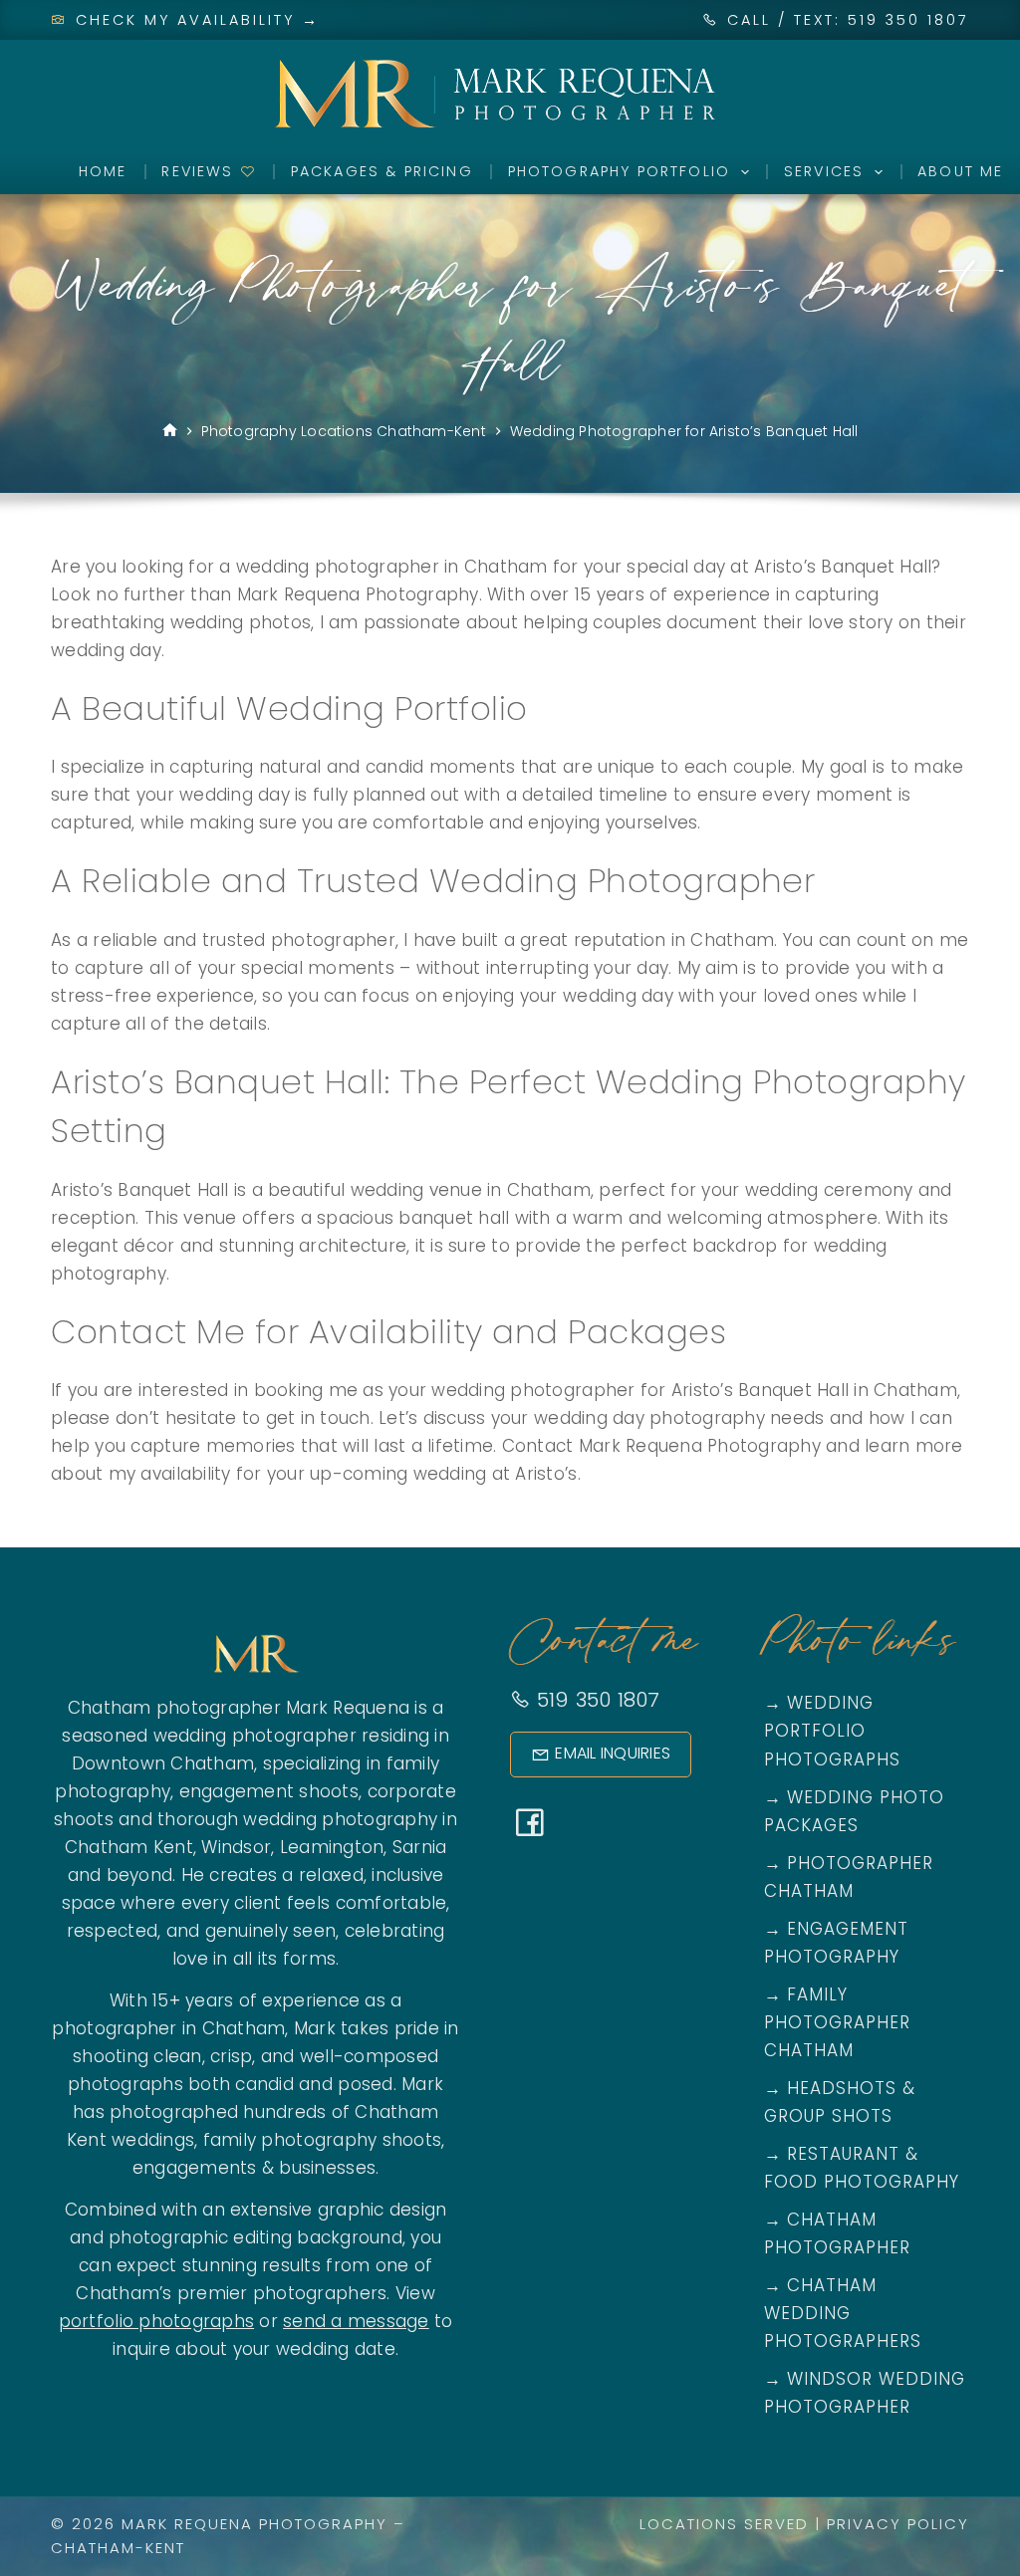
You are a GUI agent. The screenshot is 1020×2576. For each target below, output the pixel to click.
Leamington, (334, 1847)
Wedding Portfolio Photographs (832, 1731)
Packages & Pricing (382, 171)
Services (824, 171)
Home (103, 171)
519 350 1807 (595, 1700)
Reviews (200, 171)
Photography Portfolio (619, 171)
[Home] (170, 432)
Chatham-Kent (118, 2548)
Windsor (236, 1847)
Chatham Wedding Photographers (843, 2313)
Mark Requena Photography (255, 2524)
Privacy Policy (898, 2524)
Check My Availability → (194, 20)
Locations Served (724, 2524)
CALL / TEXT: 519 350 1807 (848, 20)
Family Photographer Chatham (837, 2022)
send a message (356, 2321)
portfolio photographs (156, 2321)
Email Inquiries (613, 1753)
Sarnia (420, 1847)
